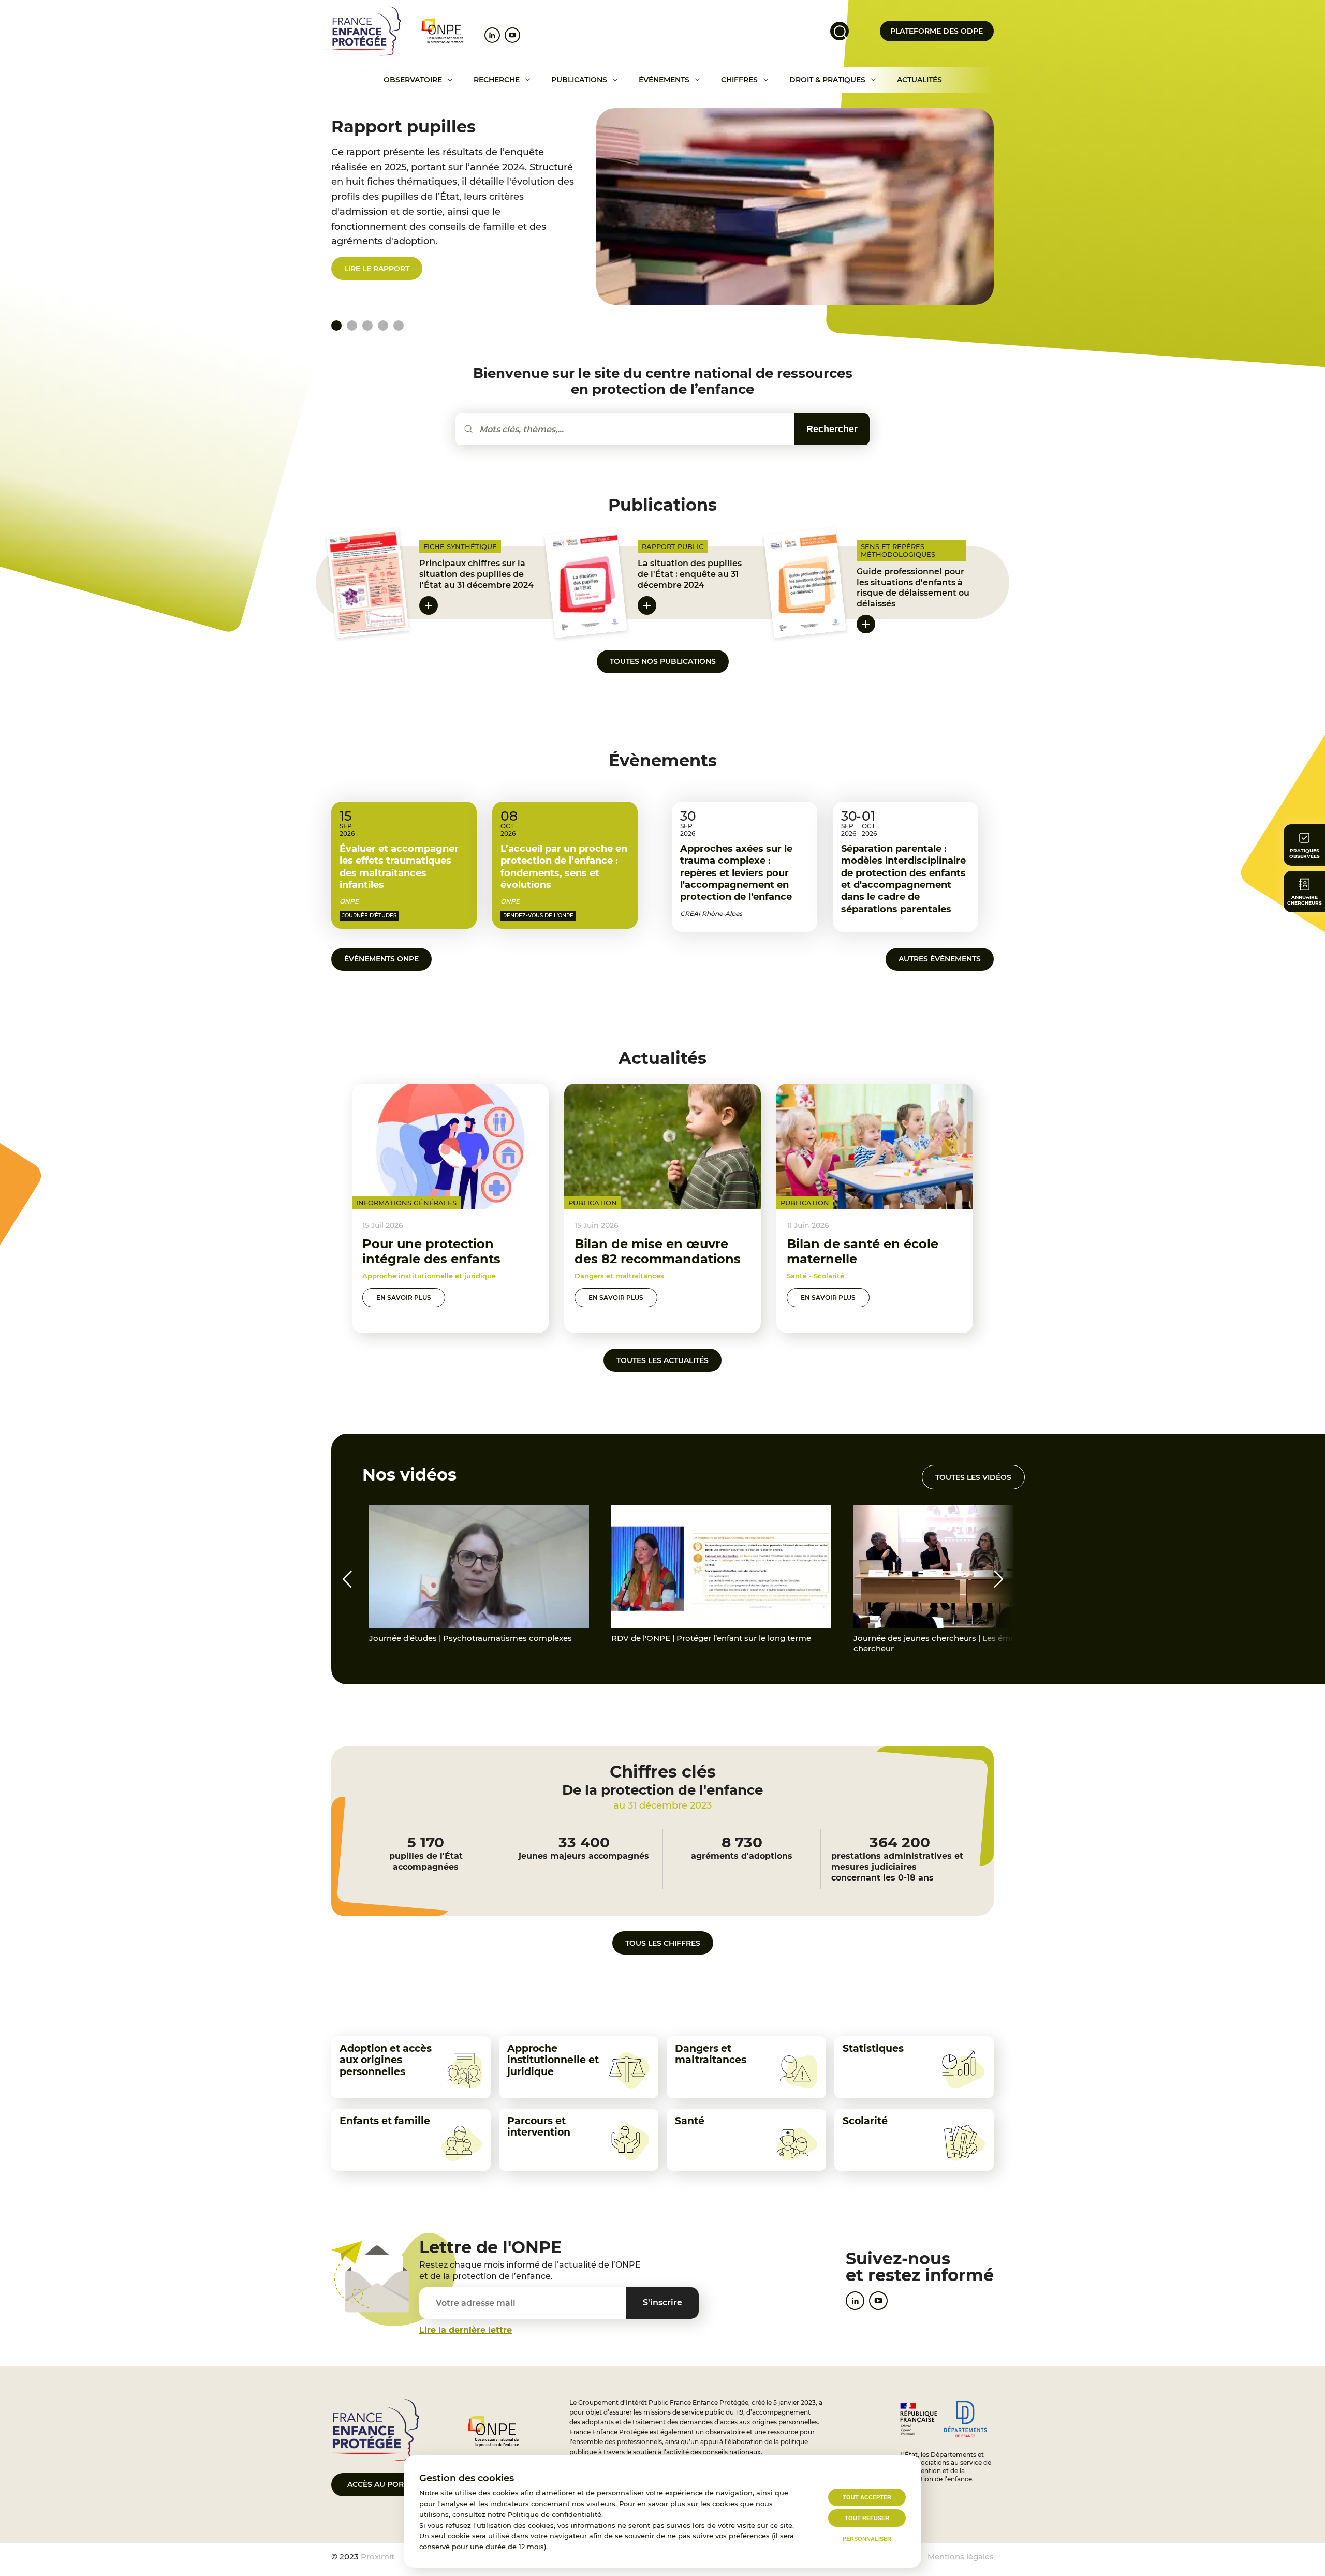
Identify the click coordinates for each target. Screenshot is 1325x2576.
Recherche (497, 80)
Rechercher (832, 429)
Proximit (378, 2557)
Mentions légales (961, 2557)
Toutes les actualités (662, 1360)
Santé (690, 2121)
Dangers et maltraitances (711, 2054)
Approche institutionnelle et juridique (553, 2060)
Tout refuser (867, 2518)
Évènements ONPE (381, 959)
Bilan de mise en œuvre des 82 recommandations (658, 1251)
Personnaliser (867, 2539)
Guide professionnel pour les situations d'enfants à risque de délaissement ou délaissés (913, 588)
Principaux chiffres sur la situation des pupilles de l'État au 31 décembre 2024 (476, 574)
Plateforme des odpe (937, 31)
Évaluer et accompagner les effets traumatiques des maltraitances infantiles (399, 867)
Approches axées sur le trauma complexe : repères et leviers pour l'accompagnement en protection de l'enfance (736, 873)
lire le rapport (377, 269)
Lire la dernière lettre (466, 2330)
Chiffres (739, 80)
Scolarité (865, 2121)
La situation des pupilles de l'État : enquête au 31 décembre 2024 (690, 574)
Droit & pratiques (827, 80)
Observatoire (413, 80)
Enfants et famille (385, 2121)
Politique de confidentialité (555, 2514)
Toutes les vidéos (973, 1477)
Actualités (919, 80)
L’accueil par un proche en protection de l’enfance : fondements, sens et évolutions (564, 867)
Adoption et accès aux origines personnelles (386, 2060)
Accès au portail (383, 2484)
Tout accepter (867, 2497)
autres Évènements (940, 959)
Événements (664, 80)
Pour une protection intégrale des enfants (431, 1251)
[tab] (352, 325)
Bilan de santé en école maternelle (863, 1251)
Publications (579, 80)
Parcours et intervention (539, 2127)
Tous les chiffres (663, 1943)
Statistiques (873, 2048)
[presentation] (347, 1579)
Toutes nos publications (663, 661)
